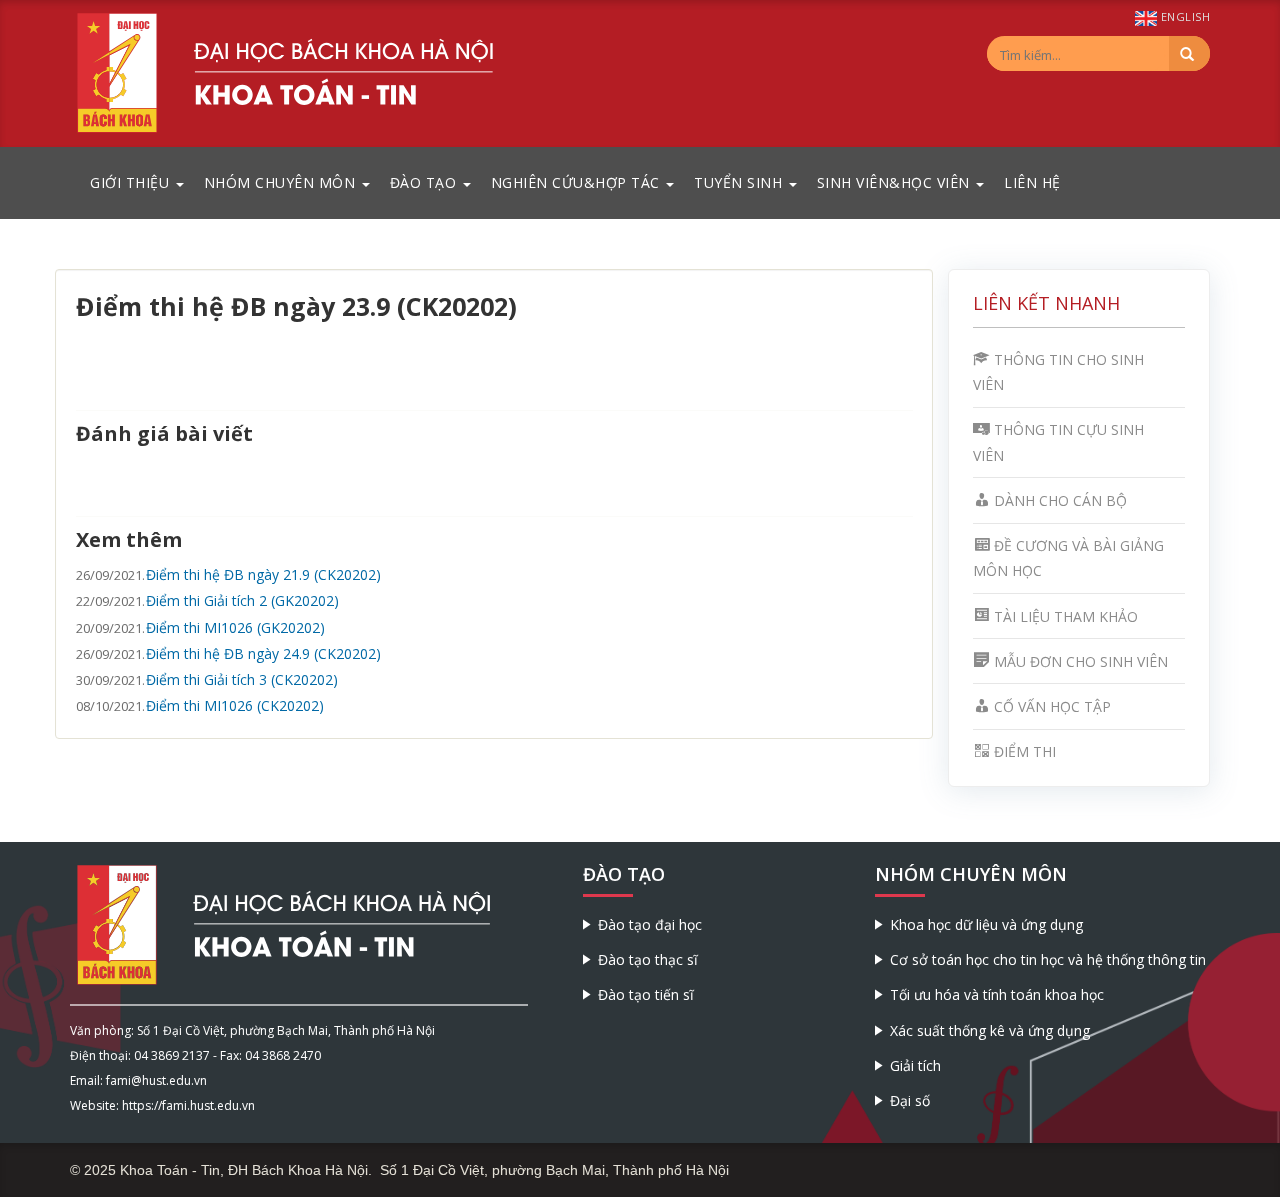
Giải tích (915, 1065)
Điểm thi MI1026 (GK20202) (235, 627)
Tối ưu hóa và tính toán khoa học (997, 994)
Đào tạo (425, 182)
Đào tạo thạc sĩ (648, 959)
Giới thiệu (132, 182)
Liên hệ (1032, 182)
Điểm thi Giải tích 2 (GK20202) (242, 600)
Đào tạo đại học (650, 924)
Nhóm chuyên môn (282, 182)
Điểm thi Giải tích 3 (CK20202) (242, 679)
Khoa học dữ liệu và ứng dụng (986, 924)
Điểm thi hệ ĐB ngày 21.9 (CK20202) (263, 574)
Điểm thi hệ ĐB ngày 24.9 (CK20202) (263, 653)
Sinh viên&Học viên (896, 182)
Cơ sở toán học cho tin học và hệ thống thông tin (1048, 959)
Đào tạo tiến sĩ (646, 994)
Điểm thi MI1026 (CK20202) (235, 705)
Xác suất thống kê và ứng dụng (990, 1030)
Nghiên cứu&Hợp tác (578, 182)
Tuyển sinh (740, 182)
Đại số (910, 1100)
